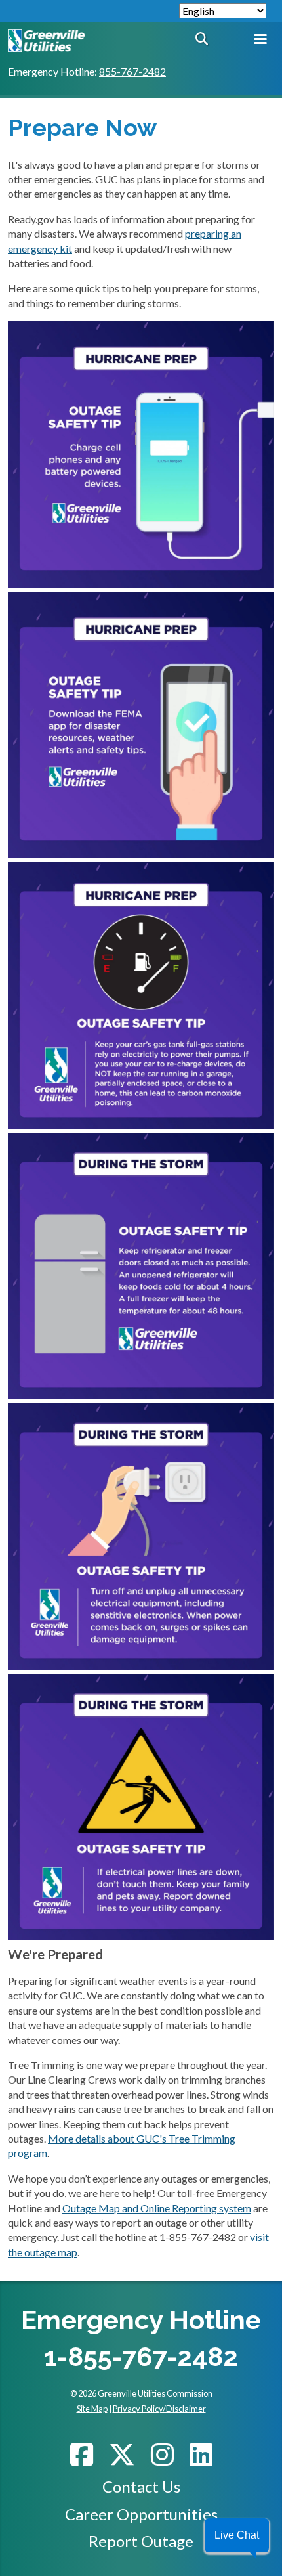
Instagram (162, 2455)
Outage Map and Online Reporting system (157, 2208)
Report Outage (141, 2541)
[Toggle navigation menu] (260, 40)
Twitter (122, 2455)
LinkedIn (201, 2455)
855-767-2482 (132, 71)
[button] (237, 2535)
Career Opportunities (141, 2514)
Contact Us (141, 2486)
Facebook (82, 2455)
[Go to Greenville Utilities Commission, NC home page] (46, 36)
